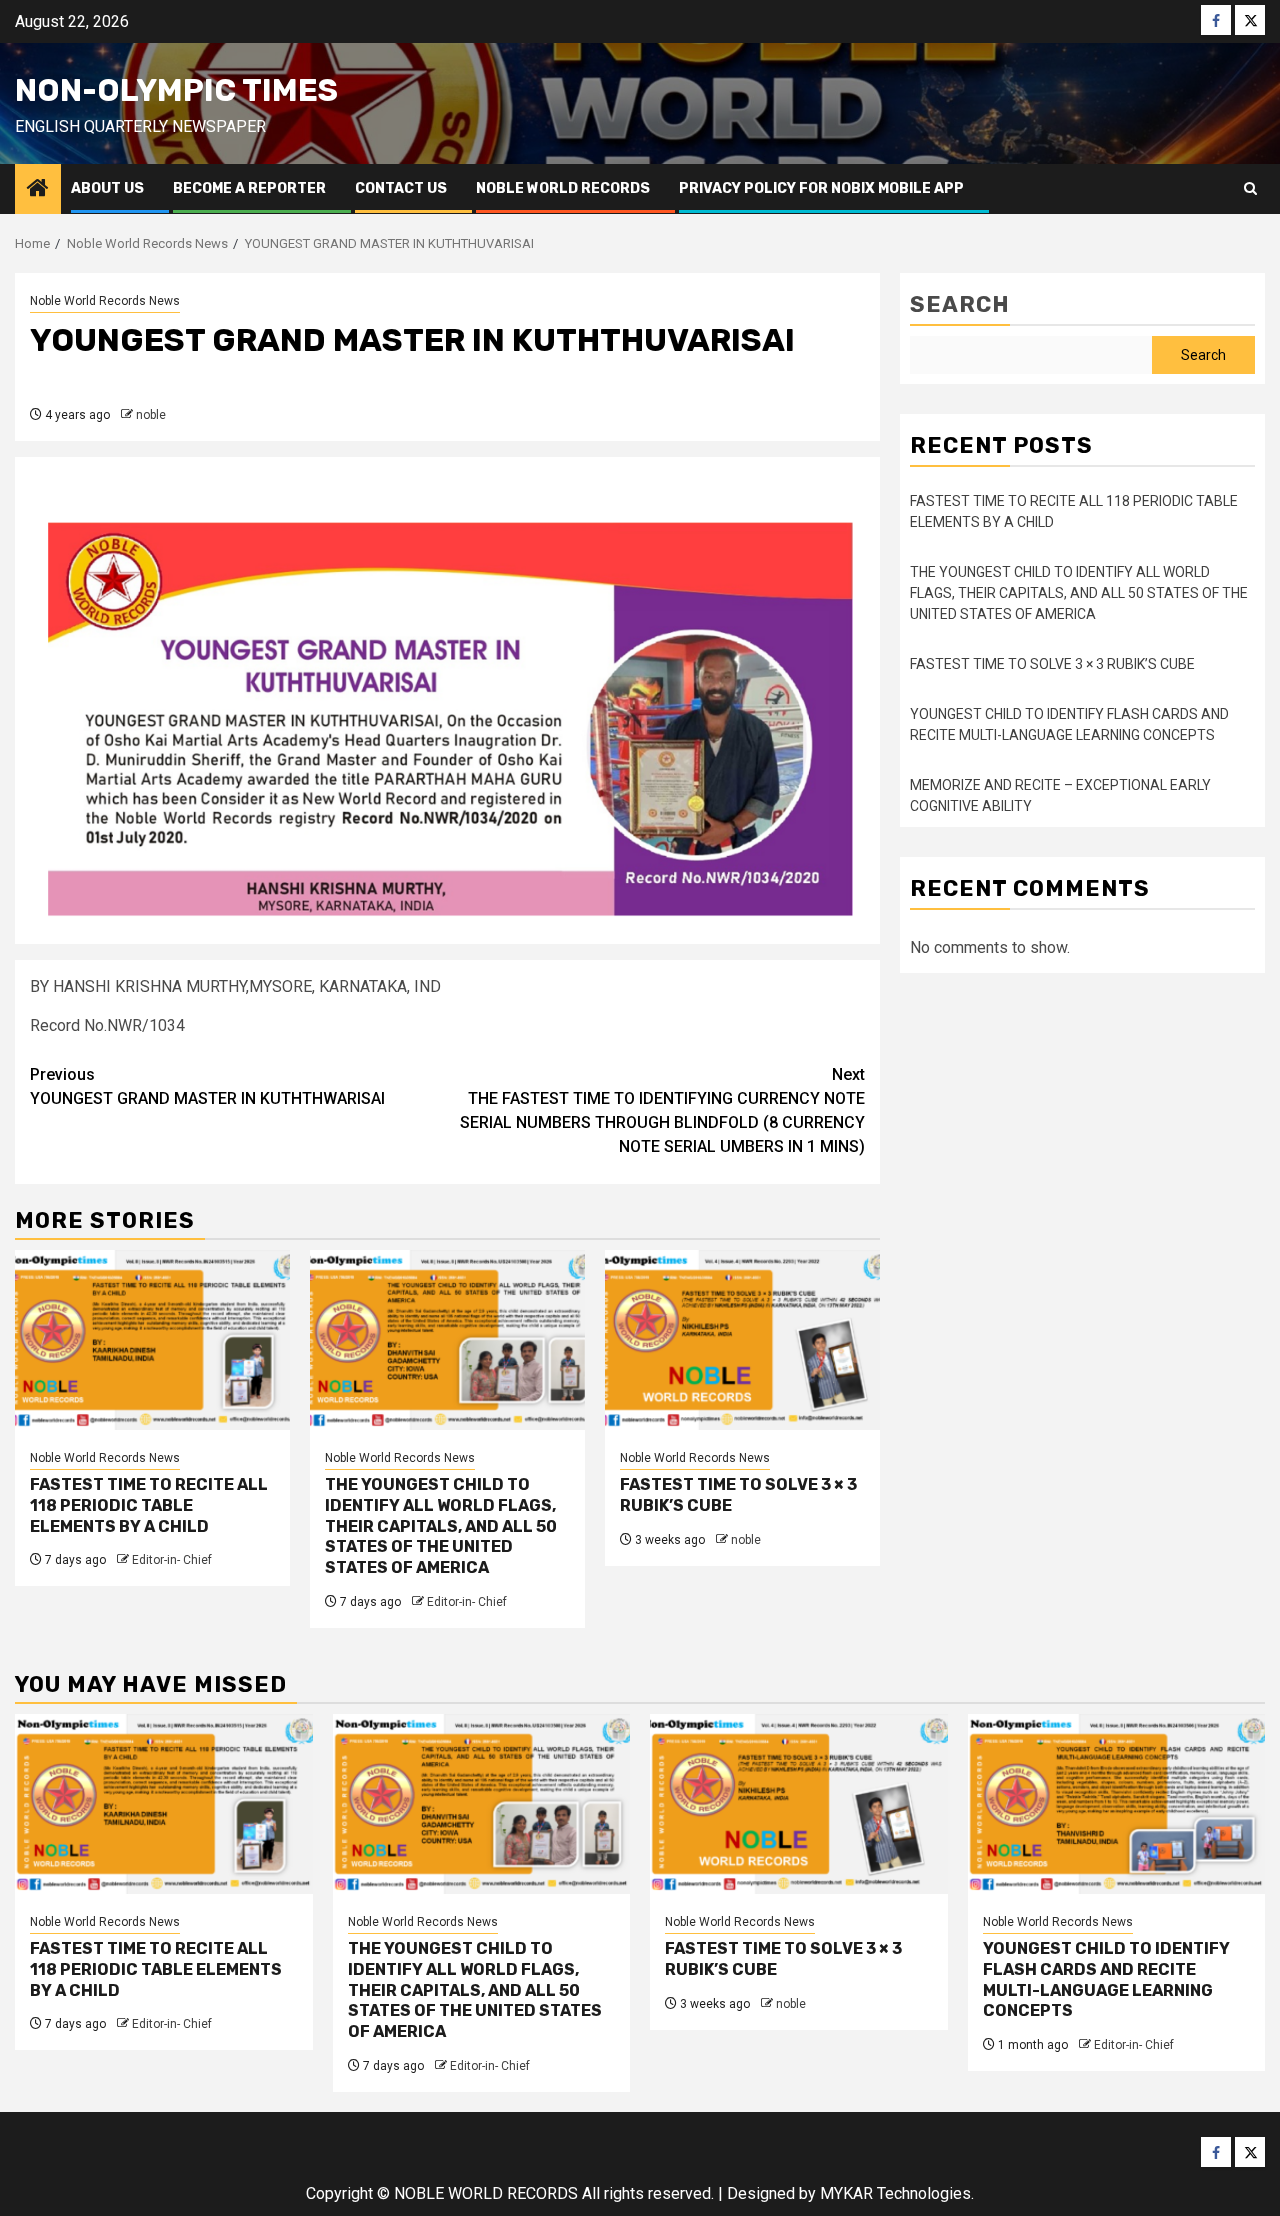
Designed (761, 2193)
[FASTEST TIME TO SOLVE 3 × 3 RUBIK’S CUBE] (742, 1340)
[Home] (38, 190)
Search (960, 304)
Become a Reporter (249, 188)
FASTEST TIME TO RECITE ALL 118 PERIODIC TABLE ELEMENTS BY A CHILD (149, 1505)
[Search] (1250, 188)
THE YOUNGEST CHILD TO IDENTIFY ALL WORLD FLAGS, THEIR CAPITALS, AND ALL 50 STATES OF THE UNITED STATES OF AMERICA (441, 1526)
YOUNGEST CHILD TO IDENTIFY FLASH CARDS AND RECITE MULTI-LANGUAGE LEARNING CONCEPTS (1106, 1979)
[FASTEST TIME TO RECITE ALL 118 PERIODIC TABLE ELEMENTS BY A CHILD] (152, 1340)
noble (151, 415)
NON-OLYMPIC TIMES (176, 90)
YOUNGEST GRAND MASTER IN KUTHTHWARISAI (207, 1086)
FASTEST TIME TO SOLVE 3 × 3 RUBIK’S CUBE (1052, 664)
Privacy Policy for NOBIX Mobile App (821, 188)
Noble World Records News (105, 301)
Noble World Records (563, 188)
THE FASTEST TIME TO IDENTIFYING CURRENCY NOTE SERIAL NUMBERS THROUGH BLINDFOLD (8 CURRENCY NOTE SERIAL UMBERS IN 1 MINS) (662, 1110)
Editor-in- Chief (172, 1560)
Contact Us (401, 188)
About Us (107, 188)
